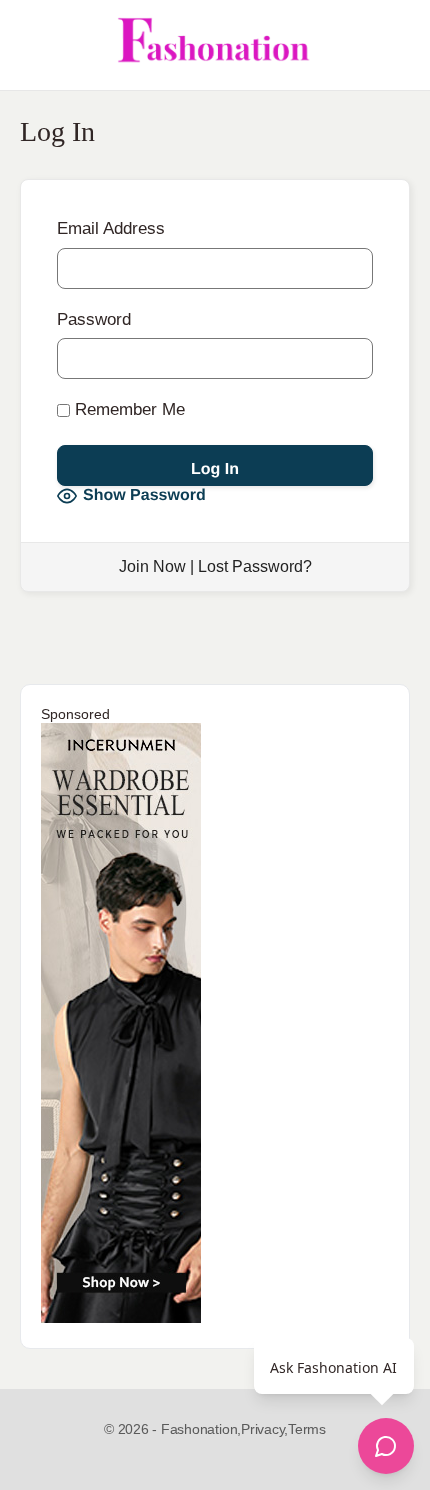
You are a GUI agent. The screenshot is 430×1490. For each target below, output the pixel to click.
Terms (307, 1429)
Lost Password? (255, 566)
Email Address (111, 228)
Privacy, (264, 1429)
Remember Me (127, 409)
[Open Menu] (32, 45)
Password (94, 319)
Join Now (152, 566)
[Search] (393, 45)
